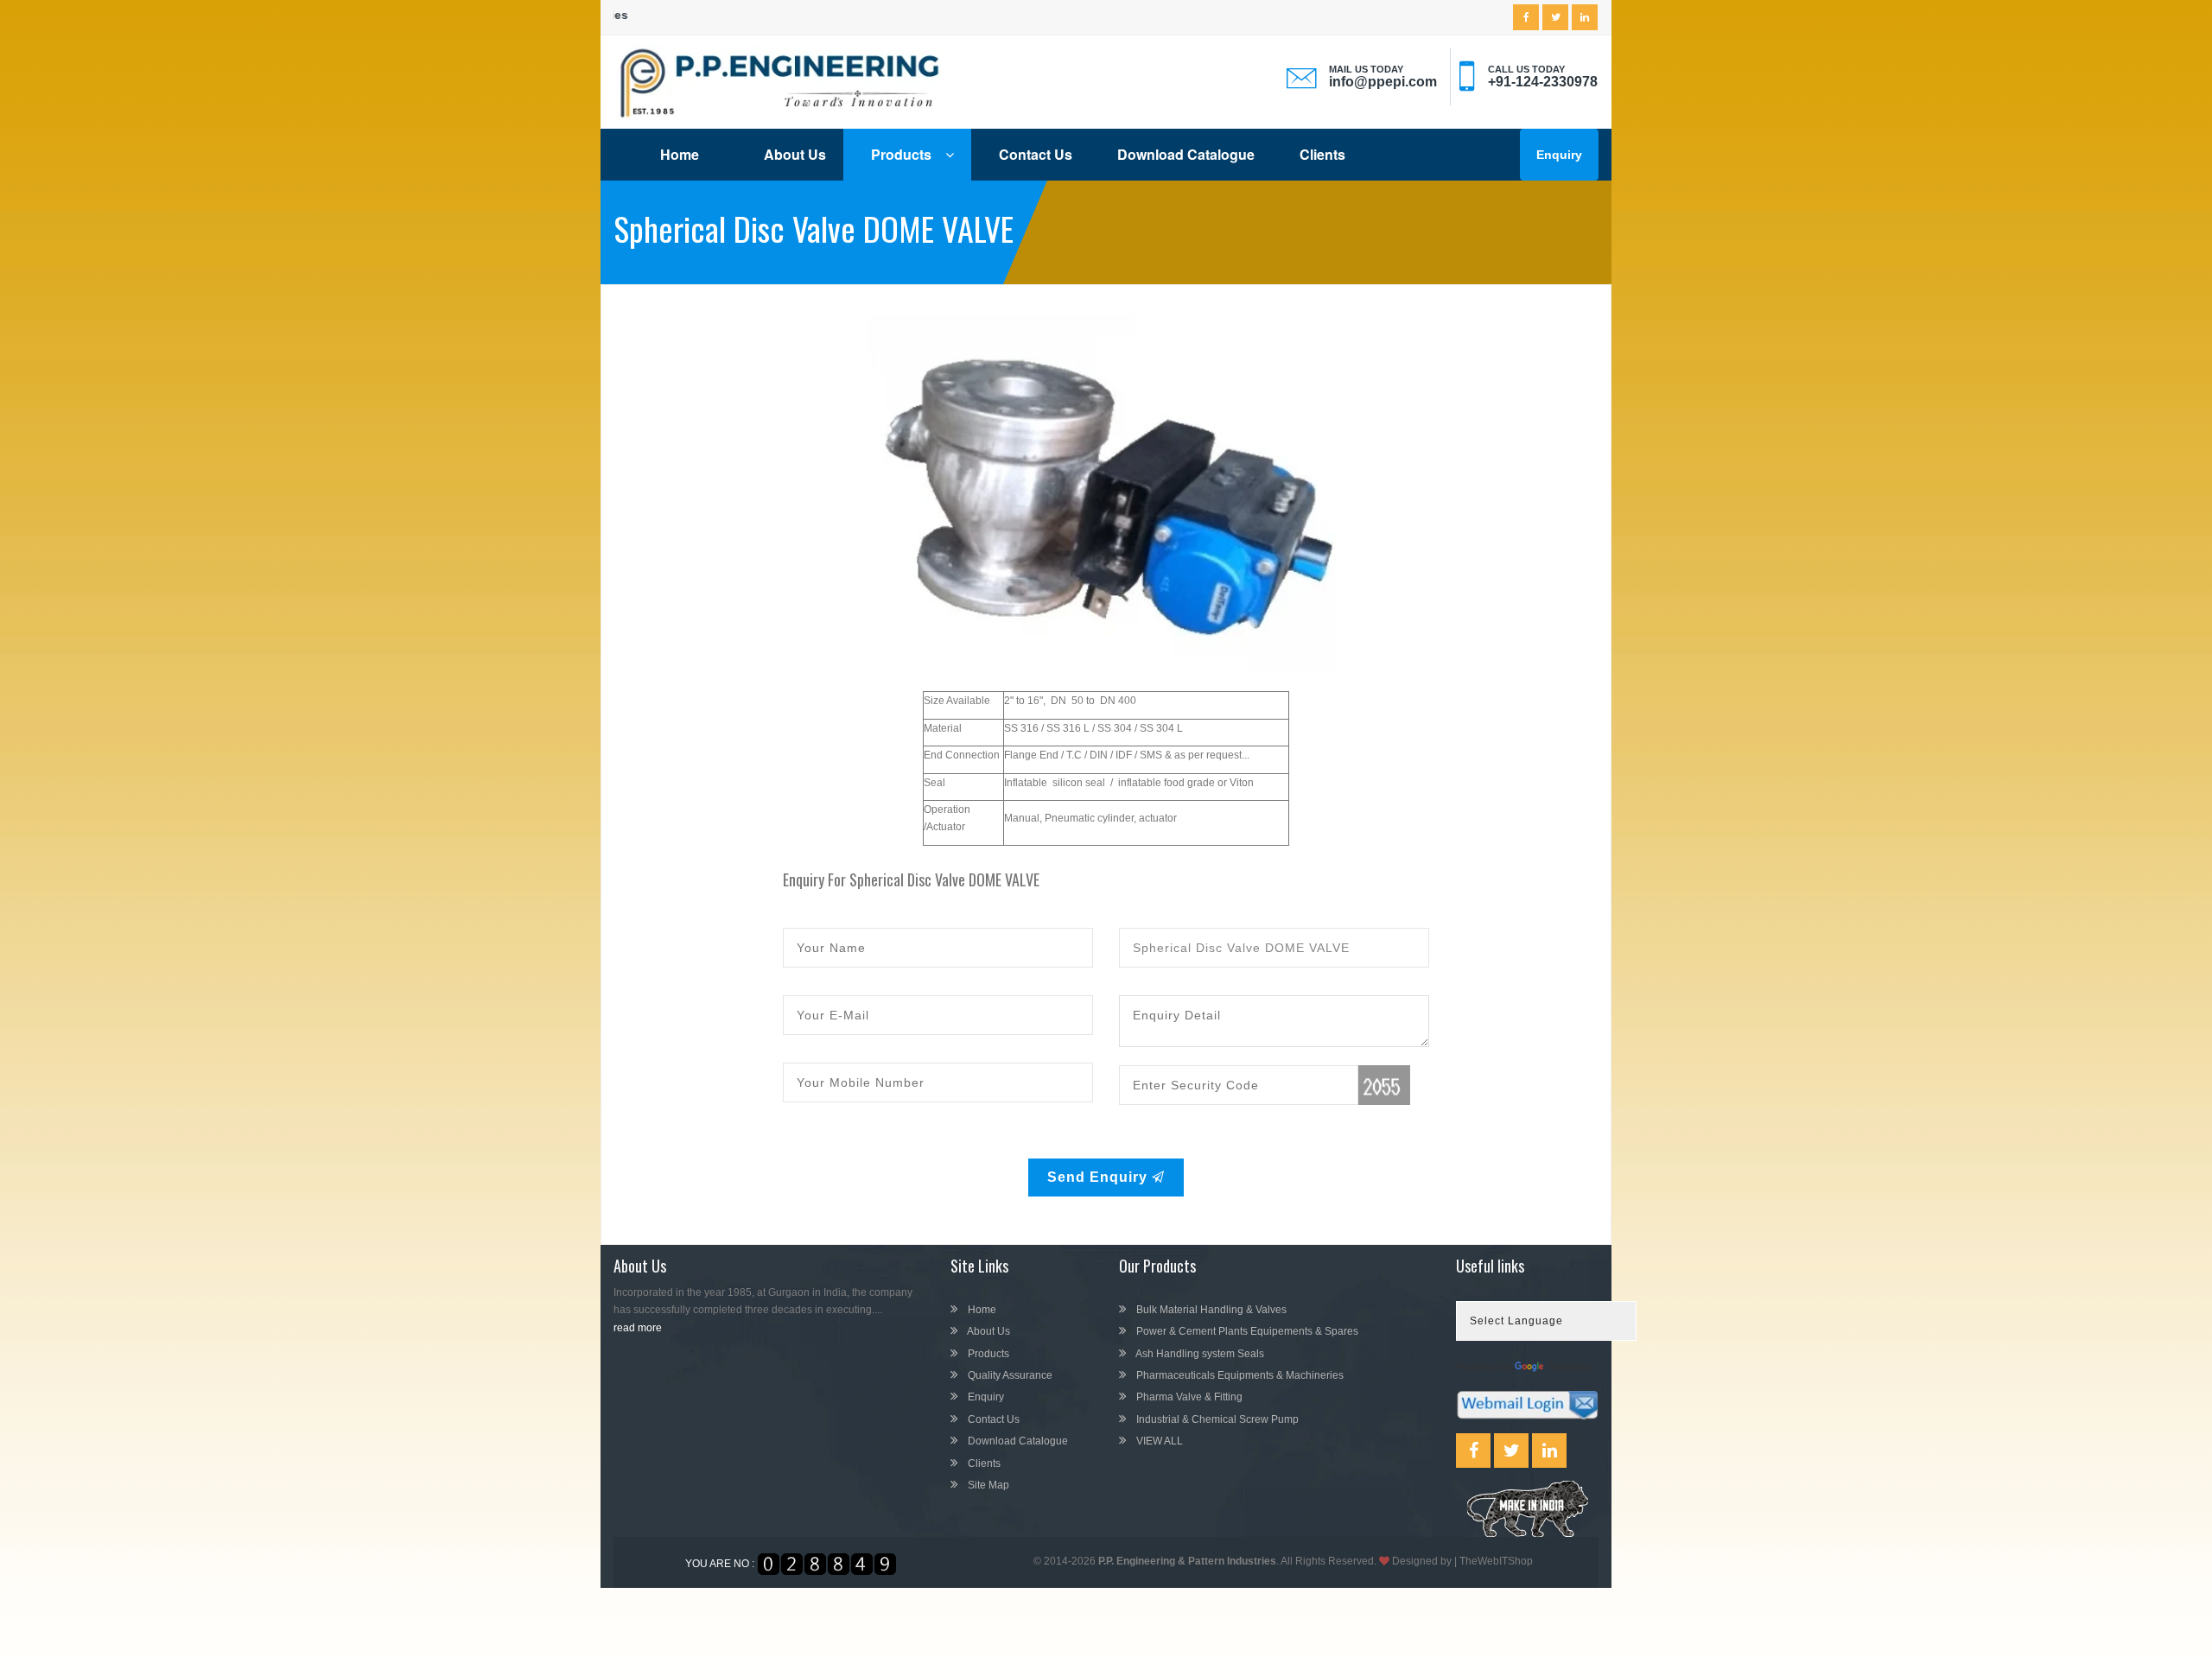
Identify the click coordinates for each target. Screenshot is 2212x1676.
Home (680, 154)
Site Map (987, 1485)
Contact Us (1036, 154)
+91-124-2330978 (1543, 82)
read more (638, 1328)
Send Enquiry (1100, 1177)
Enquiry (1559, 155)
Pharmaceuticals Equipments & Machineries (1239, 1375)
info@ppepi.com (1383, 82)
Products (903, 154)
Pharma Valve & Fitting (1188, 1397)
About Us (795, 154)
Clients (1322, 154)
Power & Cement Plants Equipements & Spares (1246, 1331)
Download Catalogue (1186, 154)
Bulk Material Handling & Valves (1210, 1310)
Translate (1569, 1367)
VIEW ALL (1158, 1441)
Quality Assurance (1009, 1375)
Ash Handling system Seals (1199, 1354)
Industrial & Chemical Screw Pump (1216, 1419)
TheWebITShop (1496, 1561)
